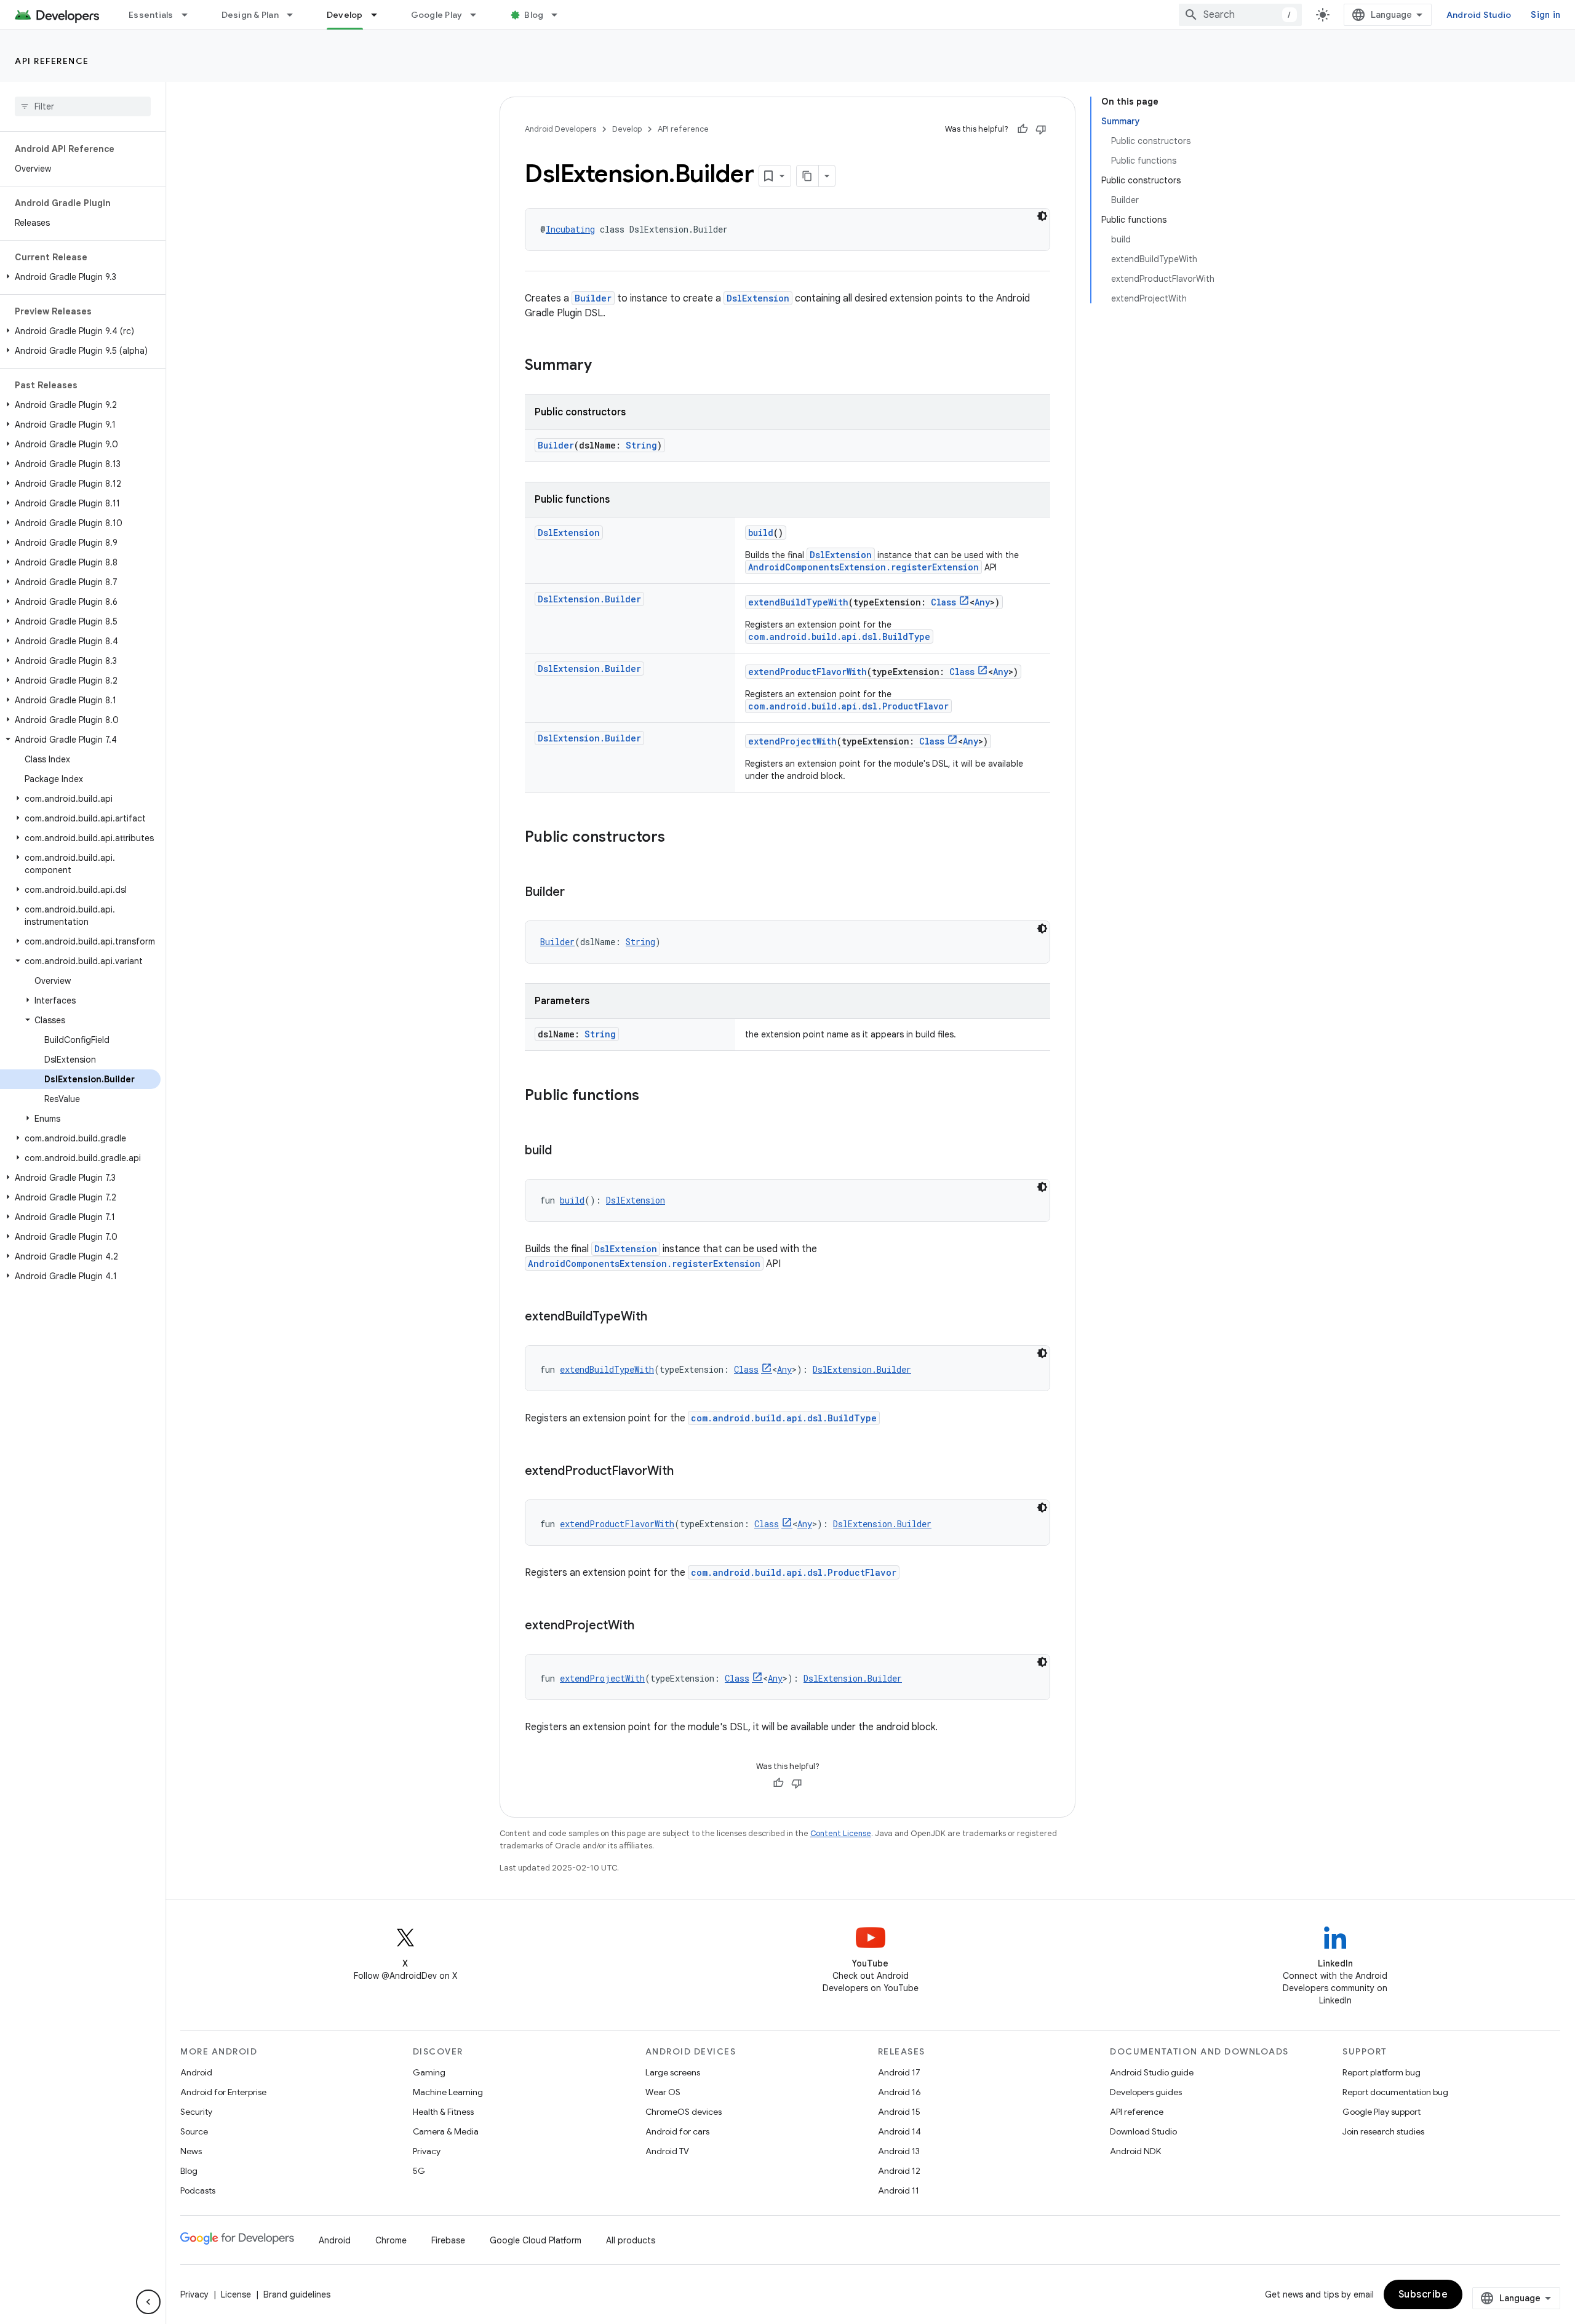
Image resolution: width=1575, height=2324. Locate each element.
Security (196, 2112)
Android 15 (899, 2112)
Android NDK (1135, 2151)
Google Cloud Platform (536, 2240)
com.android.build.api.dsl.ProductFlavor (848, 706)
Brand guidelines (297, 2294)
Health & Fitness (443, 2112)
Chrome (391, 2240)
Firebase (448, 2240)
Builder (593, 298)
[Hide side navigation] (148, 2302)
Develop (345, 15)
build (761, 533)
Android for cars (677, 2131)
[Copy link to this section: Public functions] (652, 1096)
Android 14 (899, 2131)
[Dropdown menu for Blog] (560, 15)
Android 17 (899, 2072)
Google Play (437, 15)
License (236, 2294)
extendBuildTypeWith (798, 602)
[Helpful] (1023, 129)
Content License (841, 1833)
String (641, 445)
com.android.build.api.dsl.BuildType (839, 637)
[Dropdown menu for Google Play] (479, 15)
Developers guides (1146, 2092)
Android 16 (899, 2092)
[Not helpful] (1041, 129)
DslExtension (758, 298)
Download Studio (1143, 2131)
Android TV (667, 2151)
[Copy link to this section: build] (564, 1151)
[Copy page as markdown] (808, 176)
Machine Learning (448, 2092)
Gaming (429, 2072)
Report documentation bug (1395, 2092)
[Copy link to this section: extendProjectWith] (647, 1626)
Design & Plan (250, 15)
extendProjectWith (792, 741)
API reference (52, 61)
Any (982, 602)
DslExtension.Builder (589, 599)
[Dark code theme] (1042, 216)
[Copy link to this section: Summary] (604, 366)
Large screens (673, 2072)
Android (196, 2072)
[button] (80, 277)
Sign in (1545, 15)
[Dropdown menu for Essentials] (190, 15)
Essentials (151, 15)
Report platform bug (1382, 2072)
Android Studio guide (1152, 2072)
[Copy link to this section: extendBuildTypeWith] (660, 1317)
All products (631, 2240)
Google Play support (1382, 2112)
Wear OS (663, 2092)
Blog (534, 15)
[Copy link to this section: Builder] (577, 893)
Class (943, 602)
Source (194, 2131)
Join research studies (1383, 2131)
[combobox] (1240, 15)
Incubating (570, 229)
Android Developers (560, 129)
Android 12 (899, 2171)
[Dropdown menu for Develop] (380, 15)
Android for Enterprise (223, 2092)
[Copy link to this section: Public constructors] (677, 838)
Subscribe (1423, 2294)
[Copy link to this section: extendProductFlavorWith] (686, 1472)
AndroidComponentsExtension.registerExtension (863, 567)
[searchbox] (83, 106)
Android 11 (899, 2190)
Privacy (427, 2151)
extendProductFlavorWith (807, 672)
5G (419, 2171)
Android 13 (899, 2151)
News (191, 2151)
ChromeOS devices (684, 2112)
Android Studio (1479, 15)
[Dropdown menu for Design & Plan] (295, 15)
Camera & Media (446, 2131)
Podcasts (198, 2190)
